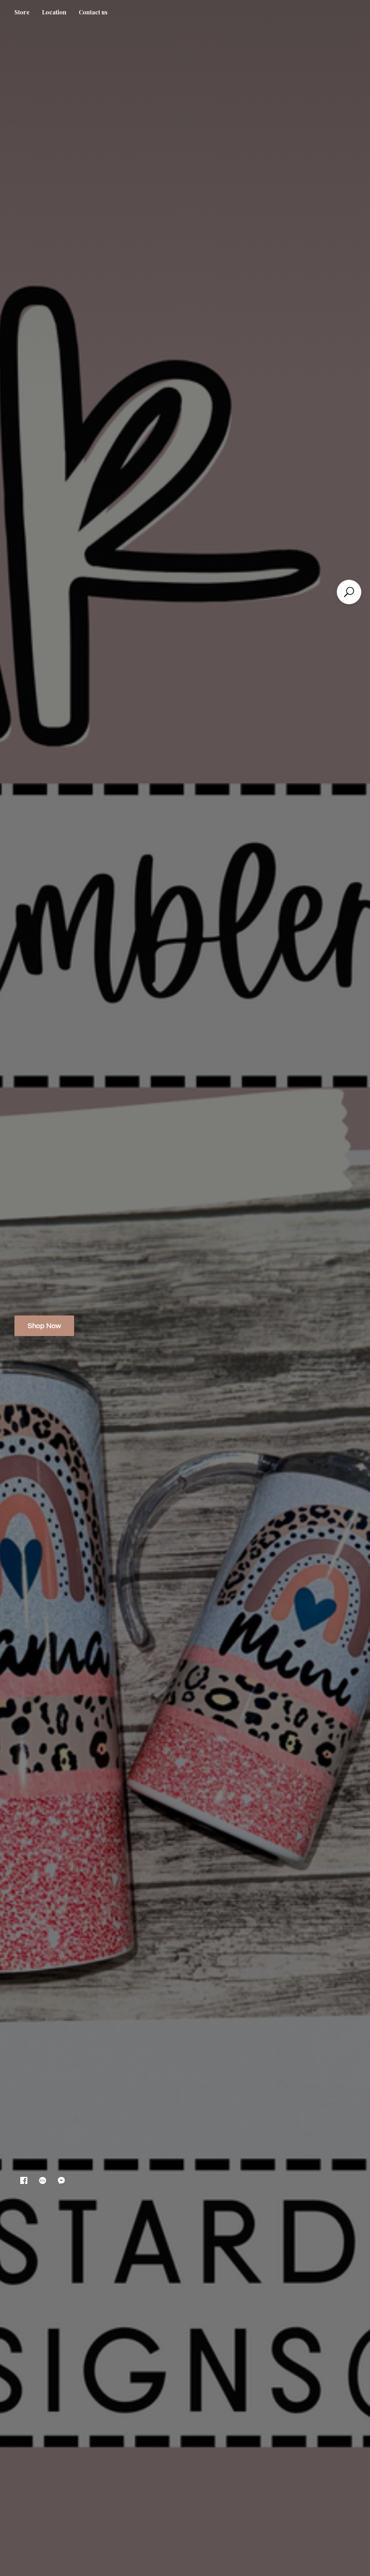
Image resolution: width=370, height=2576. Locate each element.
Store (22, 12)
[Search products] (349, 592)
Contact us (93, 12)
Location (54, 12)
